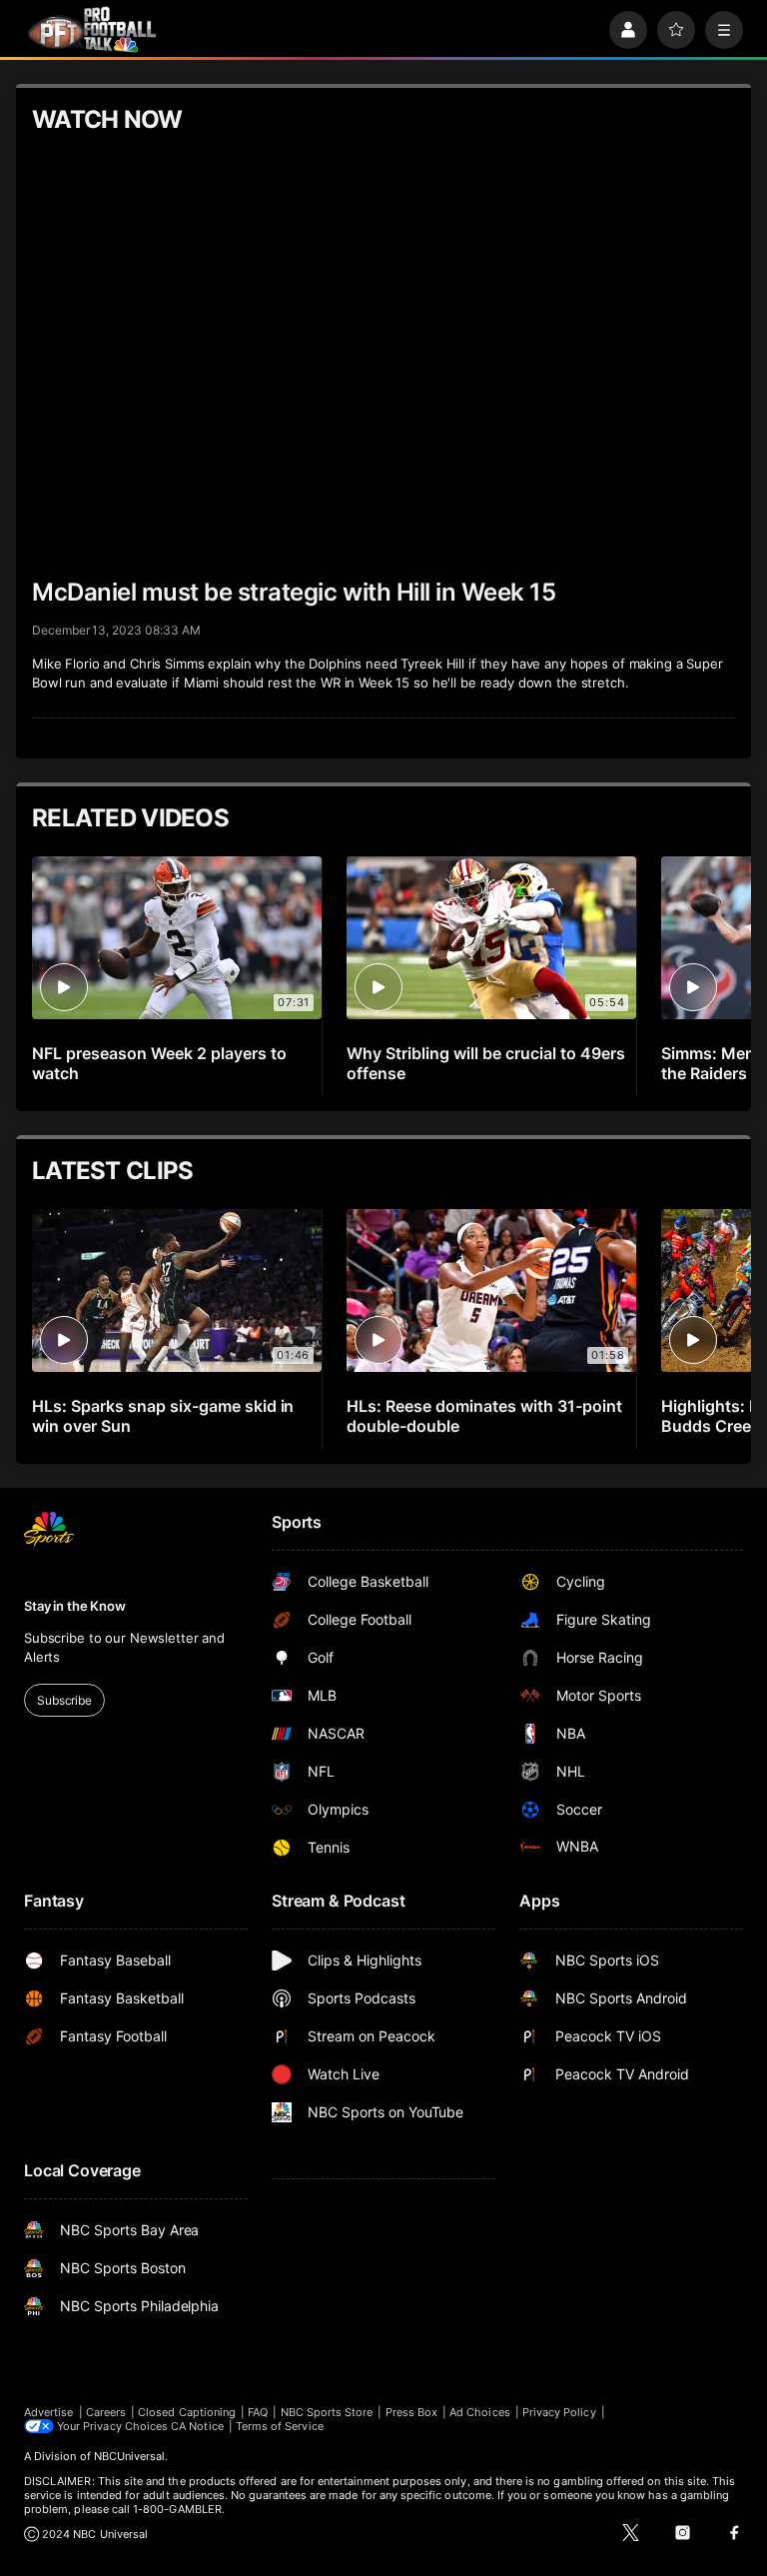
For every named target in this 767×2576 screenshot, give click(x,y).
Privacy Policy (559, 2412)
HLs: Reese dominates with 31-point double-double (484, 1416)
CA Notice (197, 2426)
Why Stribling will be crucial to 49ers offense (485, 1063)
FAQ (258, 2412)
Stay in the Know (75, 1606)
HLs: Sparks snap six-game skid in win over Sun (163, 1416)
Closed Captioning (187, 2412)
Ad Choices (480, 2412)
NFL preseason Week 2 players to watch (159, 1063)
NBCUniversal (130, 2456)
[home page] (92, 29)
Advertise (49, 2412)
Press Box (412, 2412)
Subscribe (64, 1700)
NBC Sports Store (327, 2412)
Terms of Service (280, 2426)
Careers (106, 2412)
